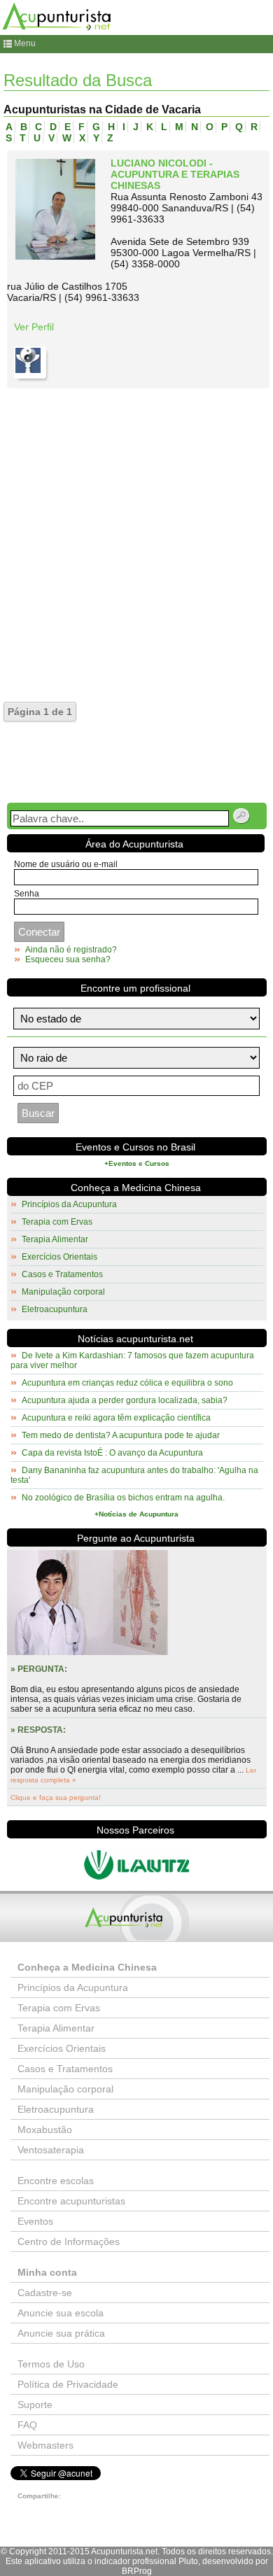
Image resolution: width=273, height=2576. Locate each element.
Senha (27, 894)
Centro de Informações (69, 2241)
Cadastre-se (45, 2293)
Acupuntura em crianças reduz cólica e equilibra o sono (127, 1383)
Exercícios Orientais (59, 1257)
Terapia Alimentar (55, 1239)
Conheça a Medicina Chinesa (136, 1188)
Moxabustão (45, 2130)
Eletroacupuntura (55, 1309)
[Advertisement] (136, 532)
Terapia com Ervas (57, 1222)
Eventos (35, 2221)
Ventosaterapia (51, 2150)
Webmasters (45, 2445)
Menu (25, 43)
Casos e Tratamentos (62, 1274)
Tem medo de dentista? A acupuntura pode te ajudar (121, 1435)
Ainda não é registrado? (71, 950)
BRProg (137, 2571)
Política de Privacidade (68, 2384)
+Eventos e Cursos (137, 1163)
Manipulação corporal (63, 1292)
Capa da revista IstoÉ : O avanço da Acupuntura (112, 1453)
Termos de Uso (51, 2364)
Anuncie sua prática (61, 2333)
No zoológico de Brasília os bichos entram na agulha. (123, 1498)
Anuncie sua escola (61, 2313)
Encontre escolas (56, 2181)
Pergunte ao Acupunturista (136, 1538)
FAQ (27, 2425)
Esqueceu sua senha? (68, 959)
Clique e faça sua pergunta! (56, 1797)
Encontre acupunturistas (71, 2201)
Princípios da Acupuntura (69, 1204)
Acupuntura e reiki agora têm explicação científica (116, 1418)
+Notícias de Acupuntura (136, 1514)
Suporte (35, 2405)
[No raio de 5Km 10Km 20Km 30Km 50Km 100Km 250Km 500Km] (137, 1058)
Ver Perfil (34, 327)
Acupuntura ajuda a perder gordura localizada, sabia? (125, 1400)
